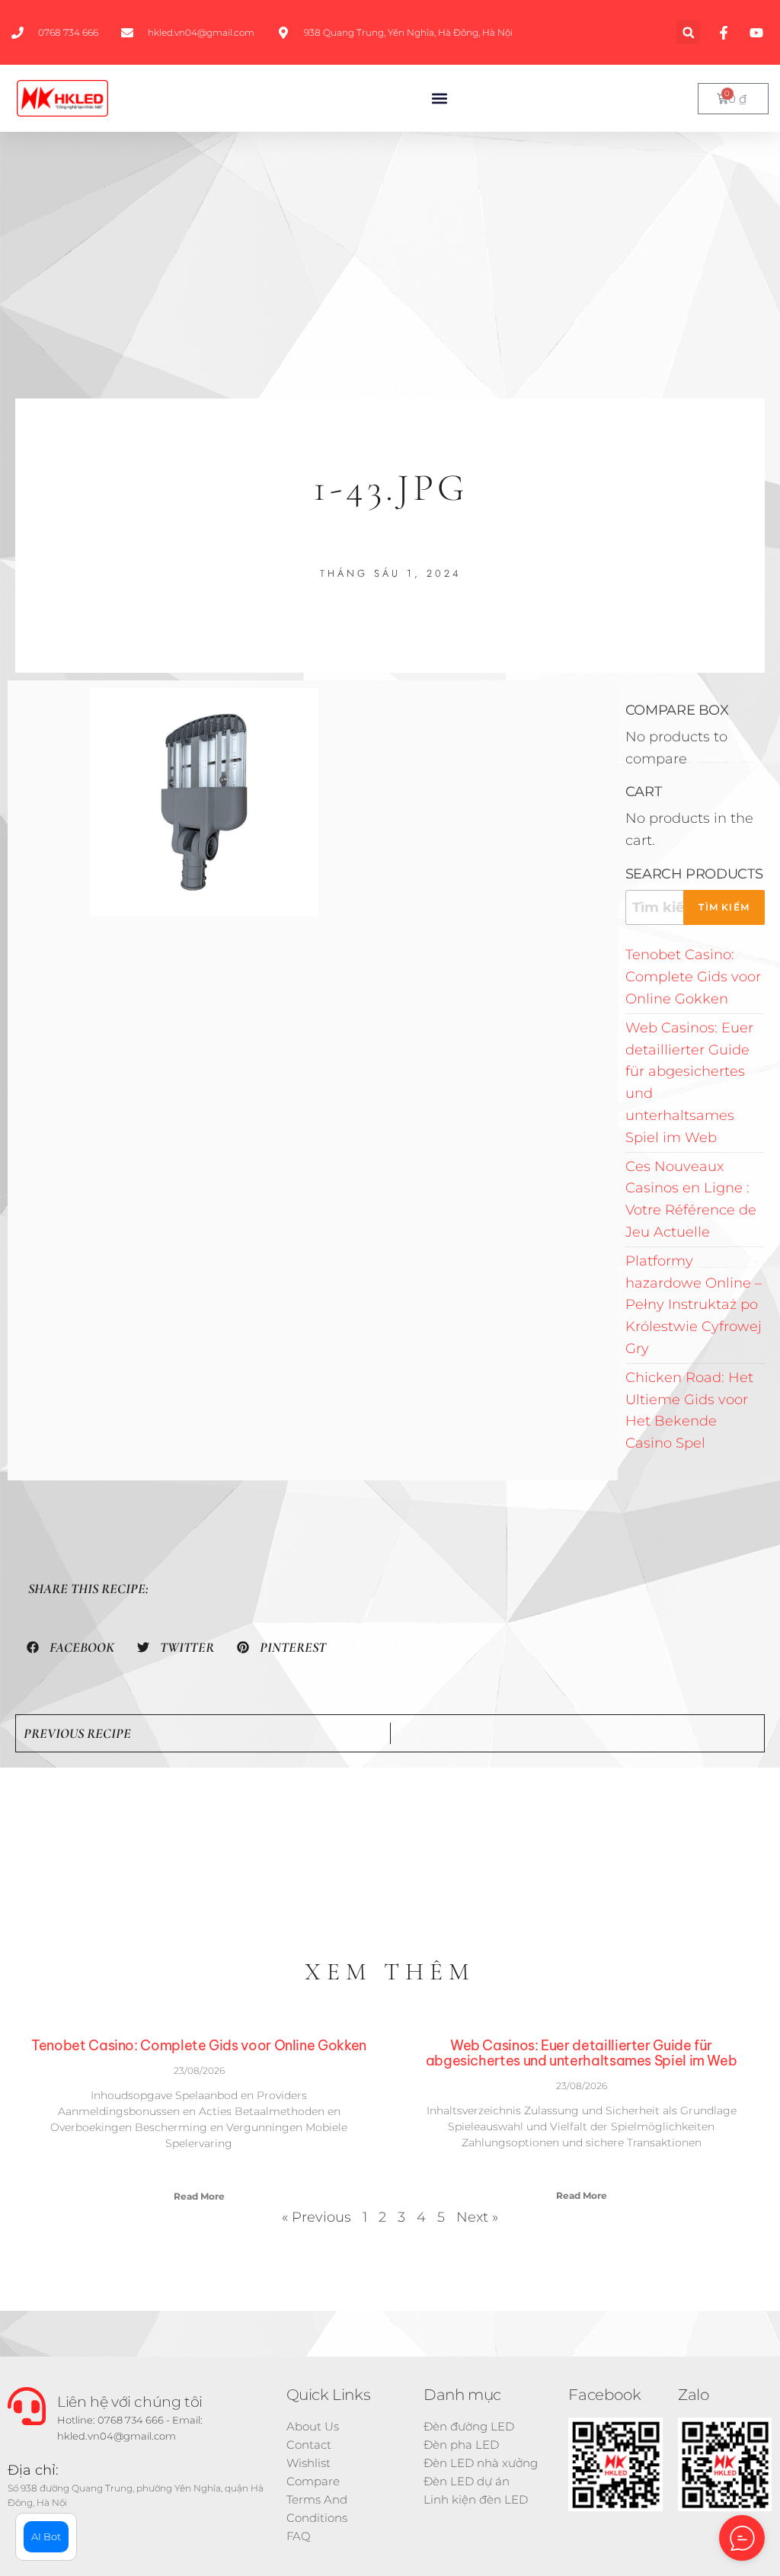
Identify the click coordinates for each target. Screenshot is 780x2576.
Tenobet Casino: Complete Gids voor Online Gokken (693, 977)
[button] (688, 32)
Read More (199, 2196)
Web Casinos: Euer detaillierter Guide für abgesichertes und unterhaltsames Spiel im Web (582, 2053)
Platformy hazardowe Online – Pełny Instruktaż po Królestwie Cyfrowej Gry (694, 1305)
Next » (477, 2217)
